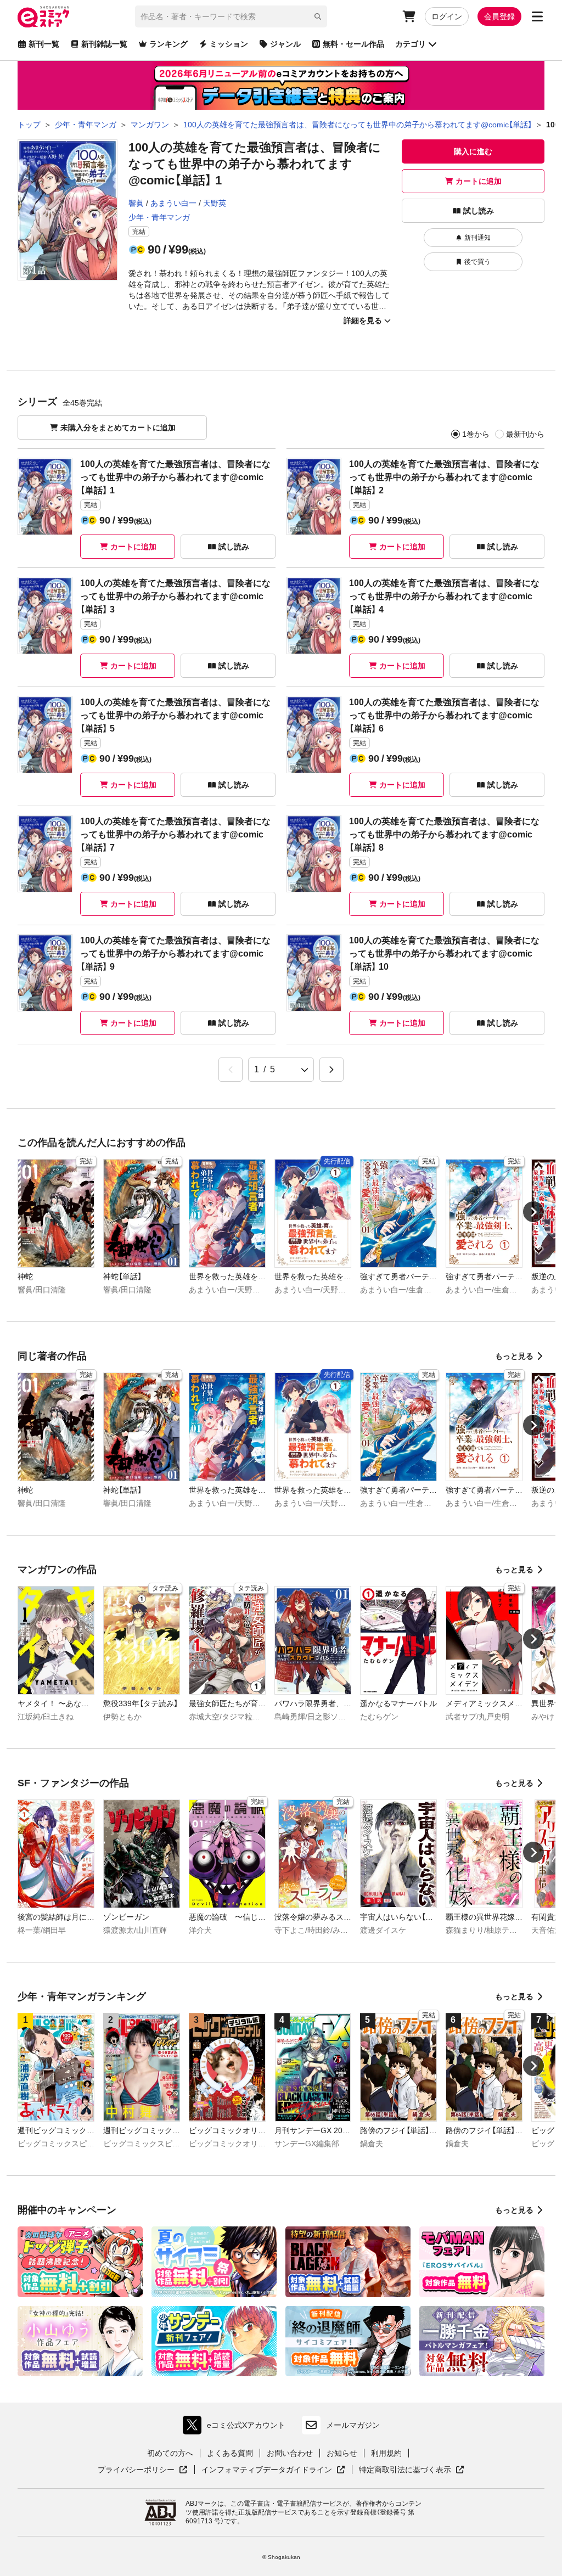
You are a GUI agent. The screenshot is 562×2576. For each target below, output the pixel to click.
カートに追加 (479, 181)
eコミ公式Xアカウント (237, 2428)
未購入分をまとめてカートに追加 (118, 428)
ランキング (168, 44)
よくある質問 (230, 2453)
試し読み (479, 211)
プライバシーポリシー (143, 2470)
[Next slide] (533, 1212)
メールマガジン (353, 2425)
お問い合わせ (290, 2453)
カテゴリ (411, 44)
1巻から (476, 434)
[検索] (318, 16)
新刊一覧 (44, 44)
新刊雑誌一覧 (104, 44)
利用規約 (386, 2453)
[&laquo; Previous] (231, 1070)
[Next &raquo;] (331, 1070)
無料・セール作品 (353, 44)
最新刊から (525, 434)
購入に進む (473, 151)
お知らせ (342, 2453)
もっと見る (514, 1356)
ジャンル (285, 44)
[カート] (409, 16)
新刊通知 (477, 238)
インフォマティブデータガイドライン (267, 2470)
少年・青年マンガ (159, 217)
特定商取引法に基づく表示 (412, 2470)
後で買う (477, 262)
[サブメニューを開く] (537, 16)
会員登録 (499, 16)
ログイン (447, 16)
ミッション (229, 44)
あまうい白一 (173, 203)
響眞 (136, 203)
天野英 (215, 203)
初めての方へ (170, 2453)
